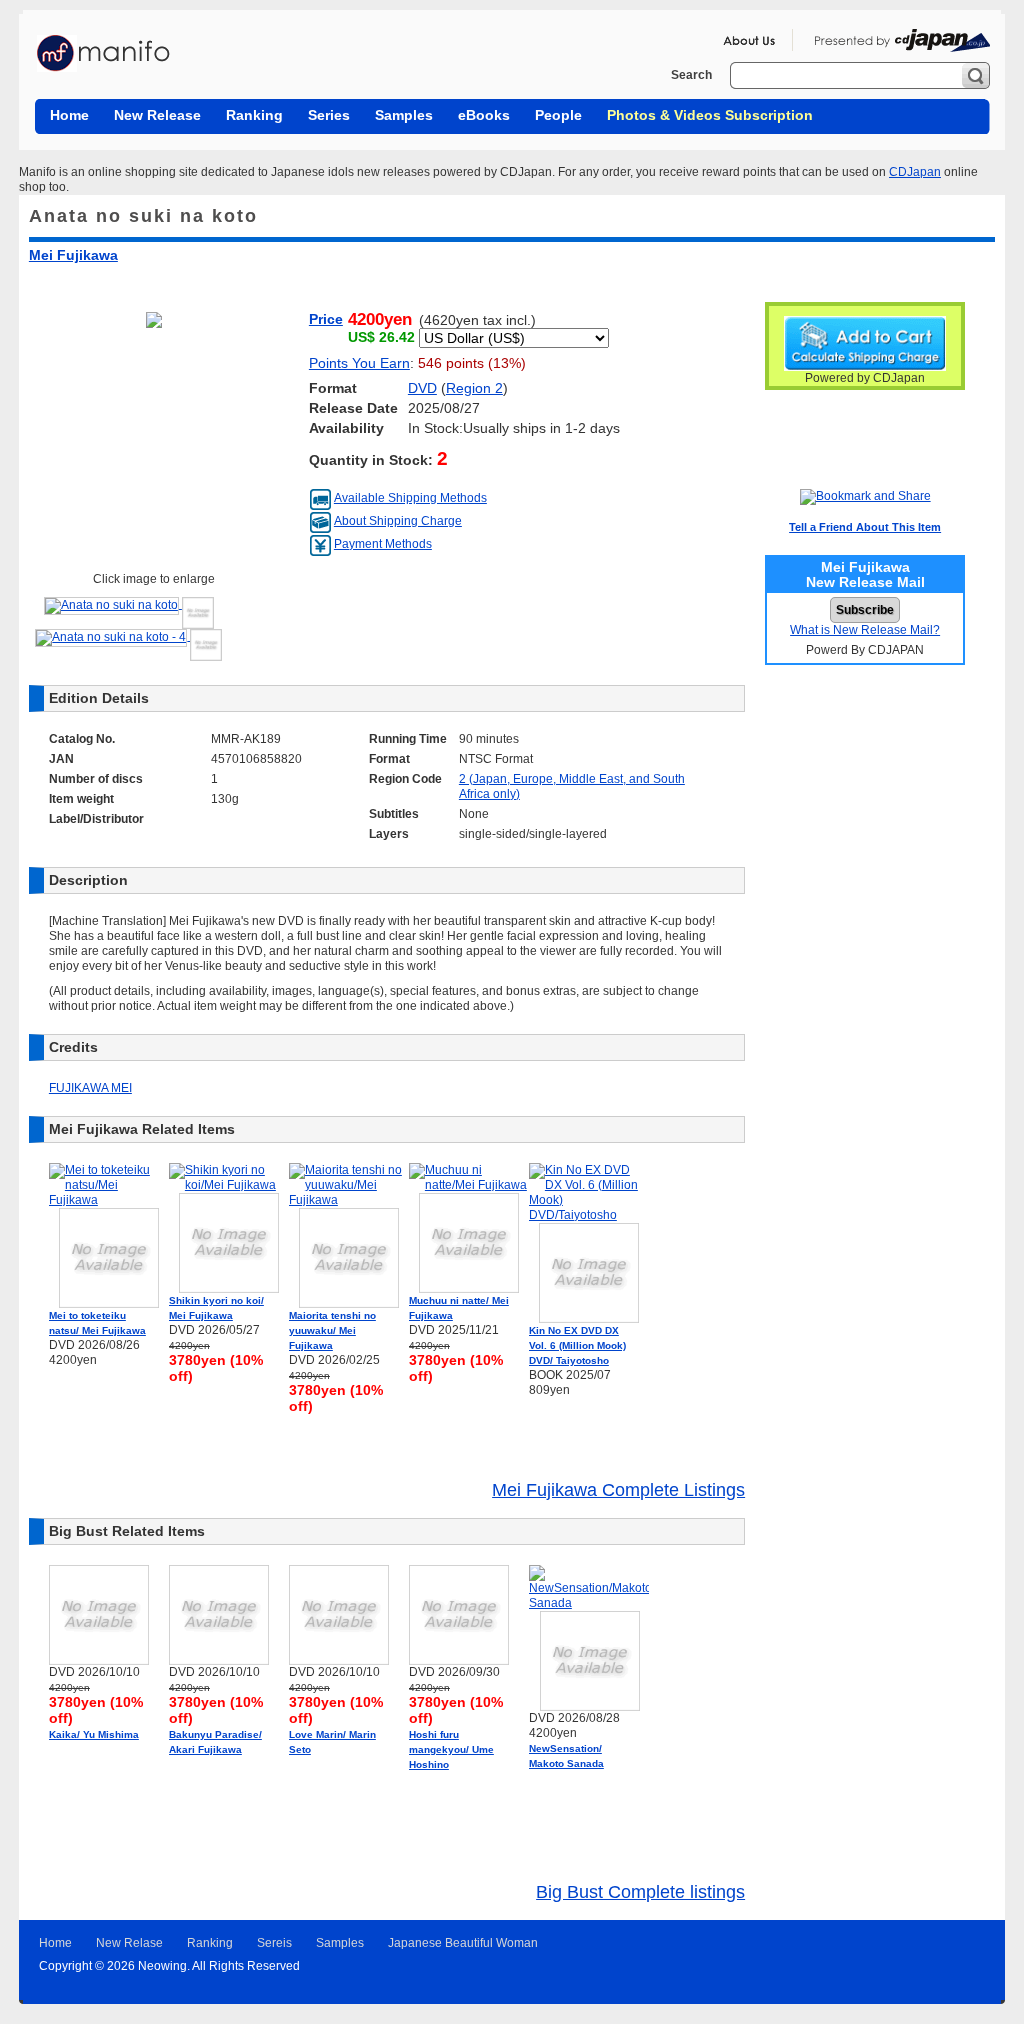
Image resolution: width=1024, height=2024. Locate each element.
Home (55, 1943)
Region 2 (474, 388)
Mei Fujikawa (73, 255)
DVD (422, 388)
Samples (340, 1943)
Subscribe (865, 610)
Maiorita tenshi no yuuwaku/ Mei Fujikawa (332, 1330)
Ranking (210, 1943)
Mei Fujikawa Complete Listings (618, 1490)
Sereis (274, 1943)
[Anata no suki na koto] (129, 604)
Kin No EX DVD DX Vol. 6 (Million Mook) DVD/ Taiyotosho (577, 1345)
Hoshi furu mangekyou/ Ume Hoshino (451, 1749)
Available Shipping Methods (410, 498)
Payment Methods (383, 544)
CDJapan (915, 172)
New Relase (129, 1943)
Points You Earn (359, 363)
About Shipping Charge (398, 521)
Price (326, 319)
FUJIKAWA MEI (90, 1088)
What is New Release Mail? (865, 630)
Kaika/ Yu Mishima (94, 1734)
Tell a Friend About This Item (865, 527)
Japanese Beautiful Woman (463, 1943)
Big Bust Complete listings (640, 1892)
